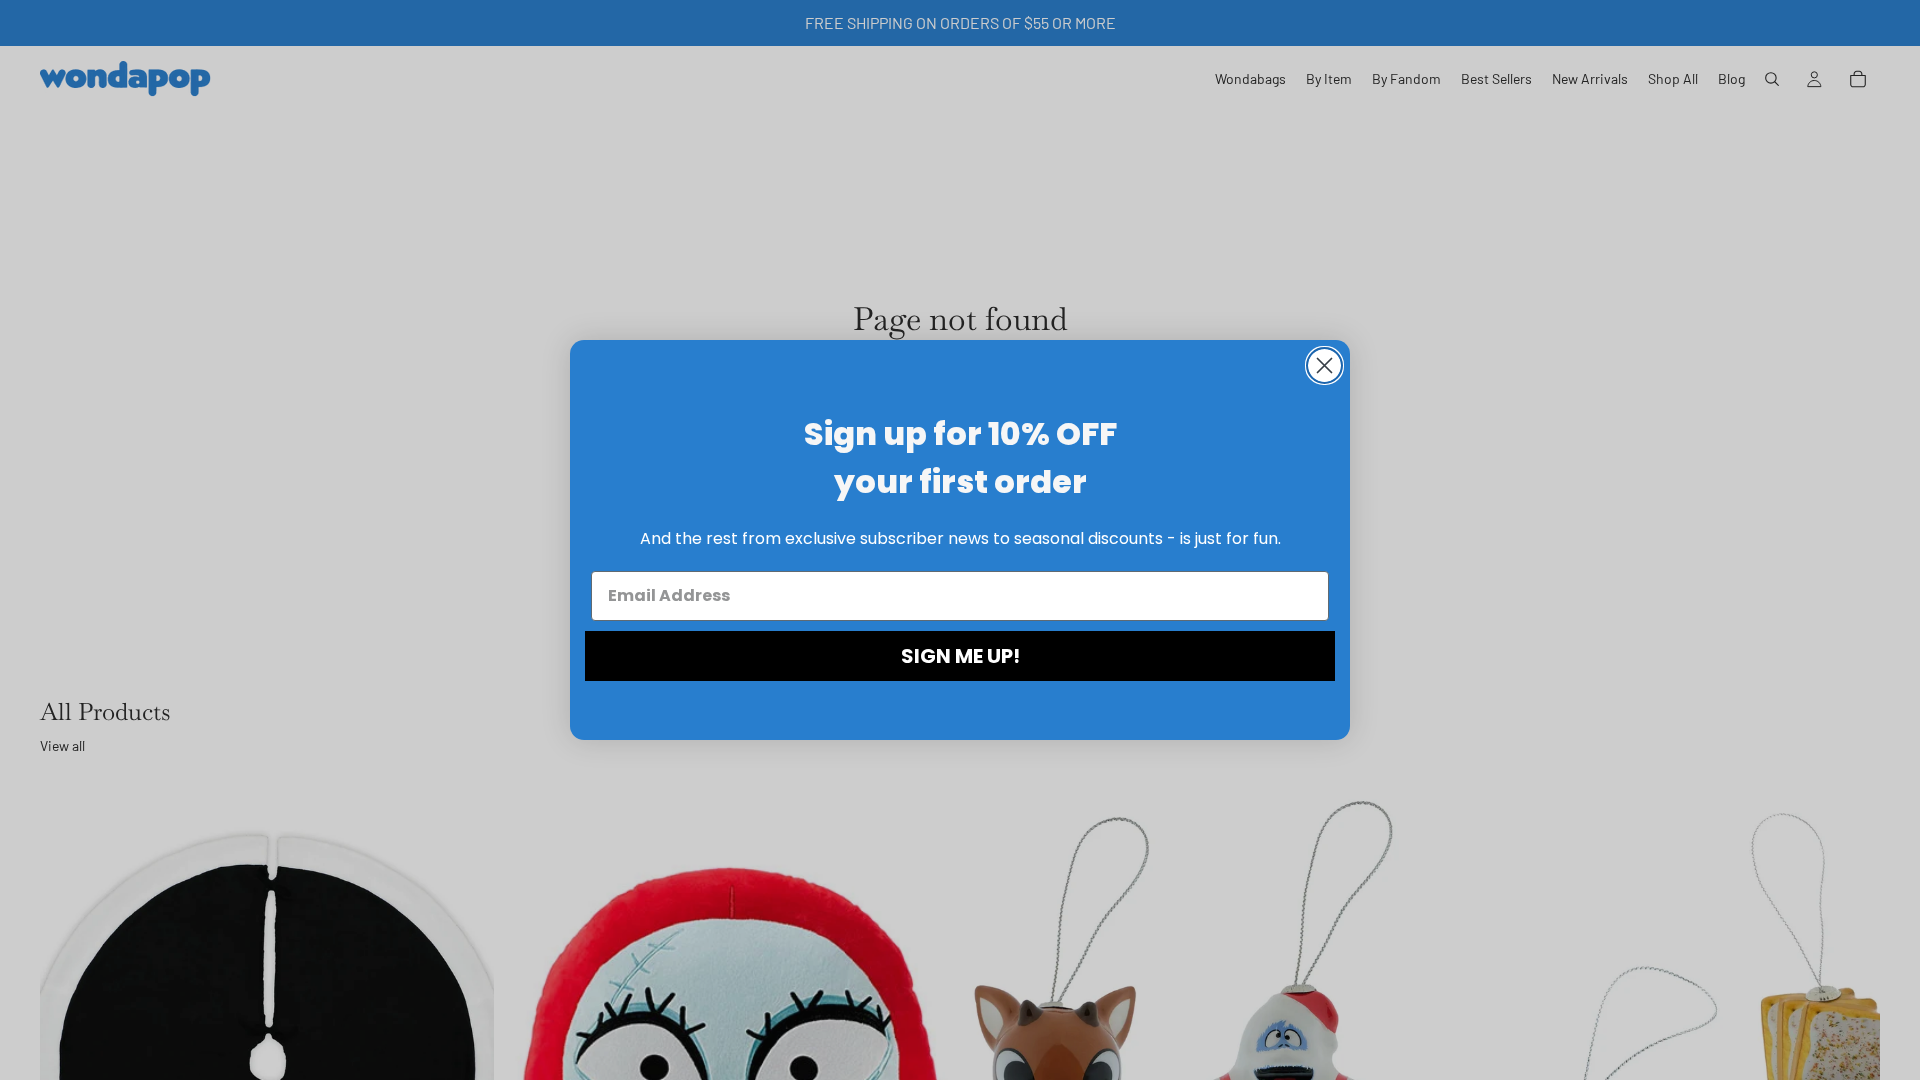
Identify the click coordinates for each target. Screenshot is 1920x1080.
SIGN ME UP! (960, 656)
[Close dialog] (1324, 365)
